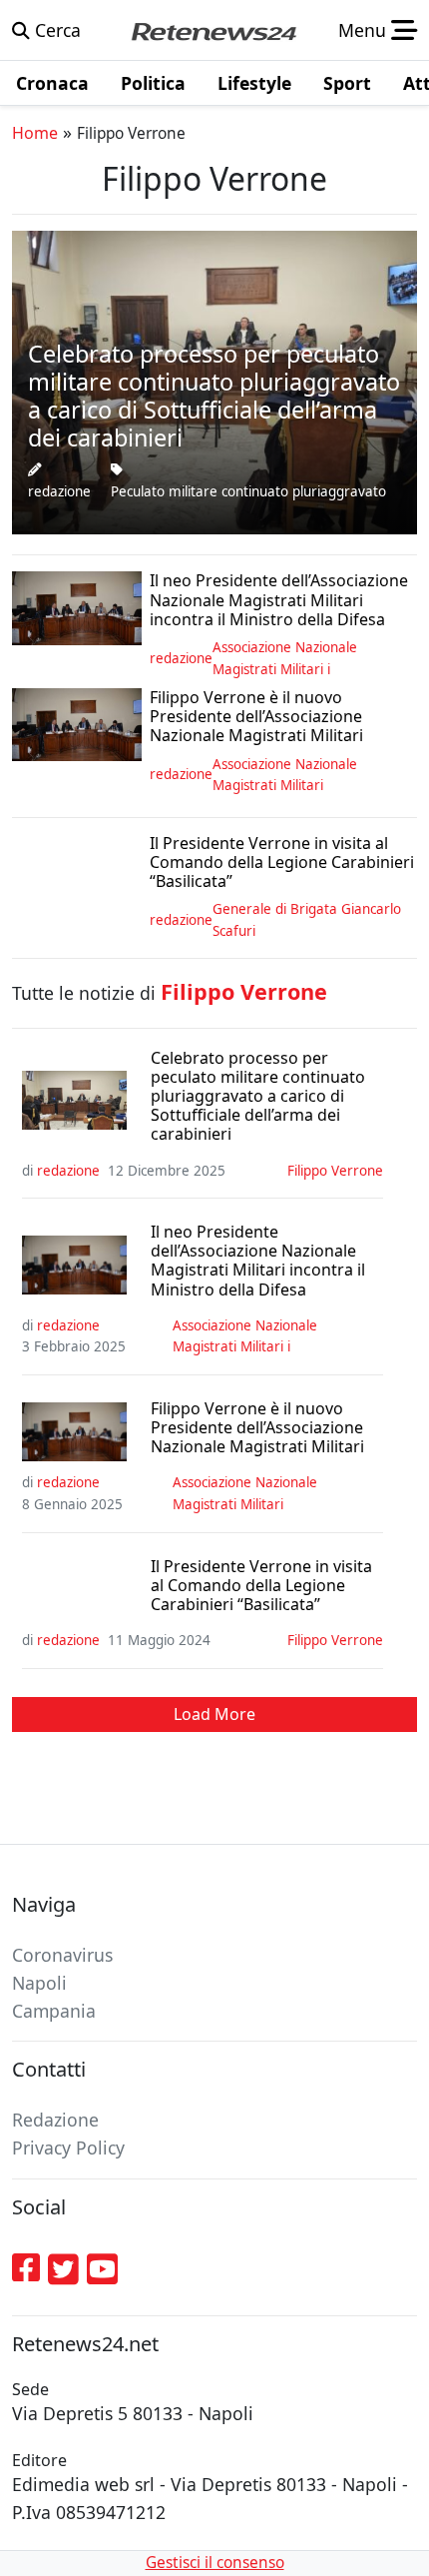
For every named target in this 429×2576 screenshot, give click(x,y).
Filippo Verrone (335, 1171)
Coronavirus (62, 1955)
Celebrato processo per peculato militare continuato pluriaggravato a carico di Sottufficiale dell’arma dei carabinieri (258, 1097)
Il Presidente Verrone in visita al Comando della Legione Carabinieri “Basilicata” (261, 1586)
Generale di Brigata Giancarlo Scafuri (307, 920)
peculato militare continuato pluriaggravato (248, 491)
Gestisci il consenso (215, 2563)
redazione (59, 491)
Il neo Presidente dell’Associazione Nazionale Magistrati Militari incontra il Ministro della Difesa (258, 1261)
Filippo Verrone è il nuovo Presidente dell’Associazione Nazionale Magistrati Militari (257, 1428)
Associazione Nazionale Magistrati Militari (285, 775)
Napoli (39, 1983)
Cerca (55, 30)
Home (35, 133)
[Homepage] (214, 30)
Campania (54, 2011)
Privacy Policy (68, 2147)
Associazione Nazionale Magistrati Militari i (285, 658)
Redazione (55, 2120)
